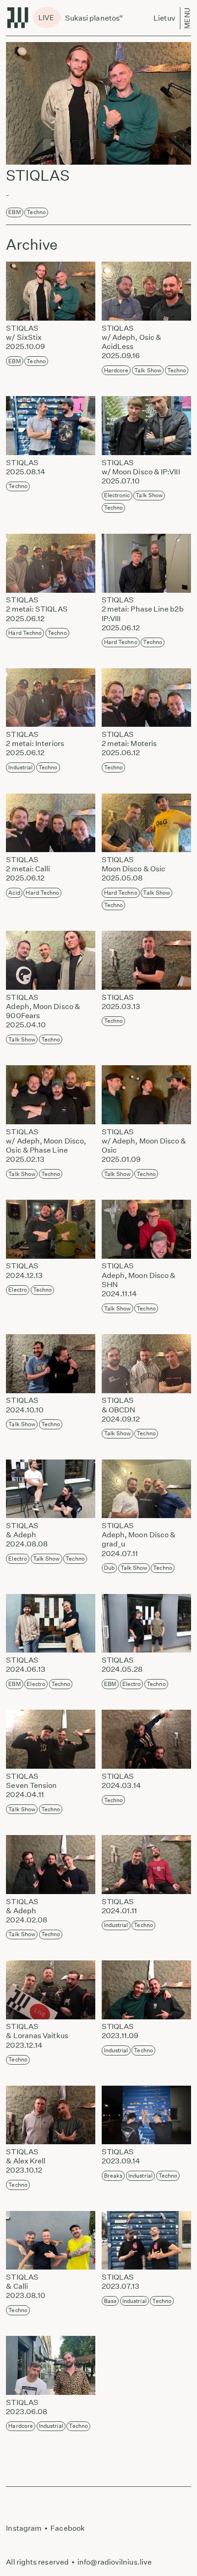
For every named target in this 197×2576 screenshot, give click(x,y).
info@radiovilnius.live (115, 2562)
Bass (110, 2301)
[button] (50, 291)
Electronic (117, 495)
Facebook (68, 2528)
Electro (18, 1290)
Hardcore (116, 370)
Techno (36, 212)
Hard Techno (25, 633)
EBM (14, 212)
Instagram (24, 2528)
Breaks (113, 2176)
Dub (109, 1568)
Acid (14, 893)
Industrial (20, 767)
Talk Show (148, 370)
